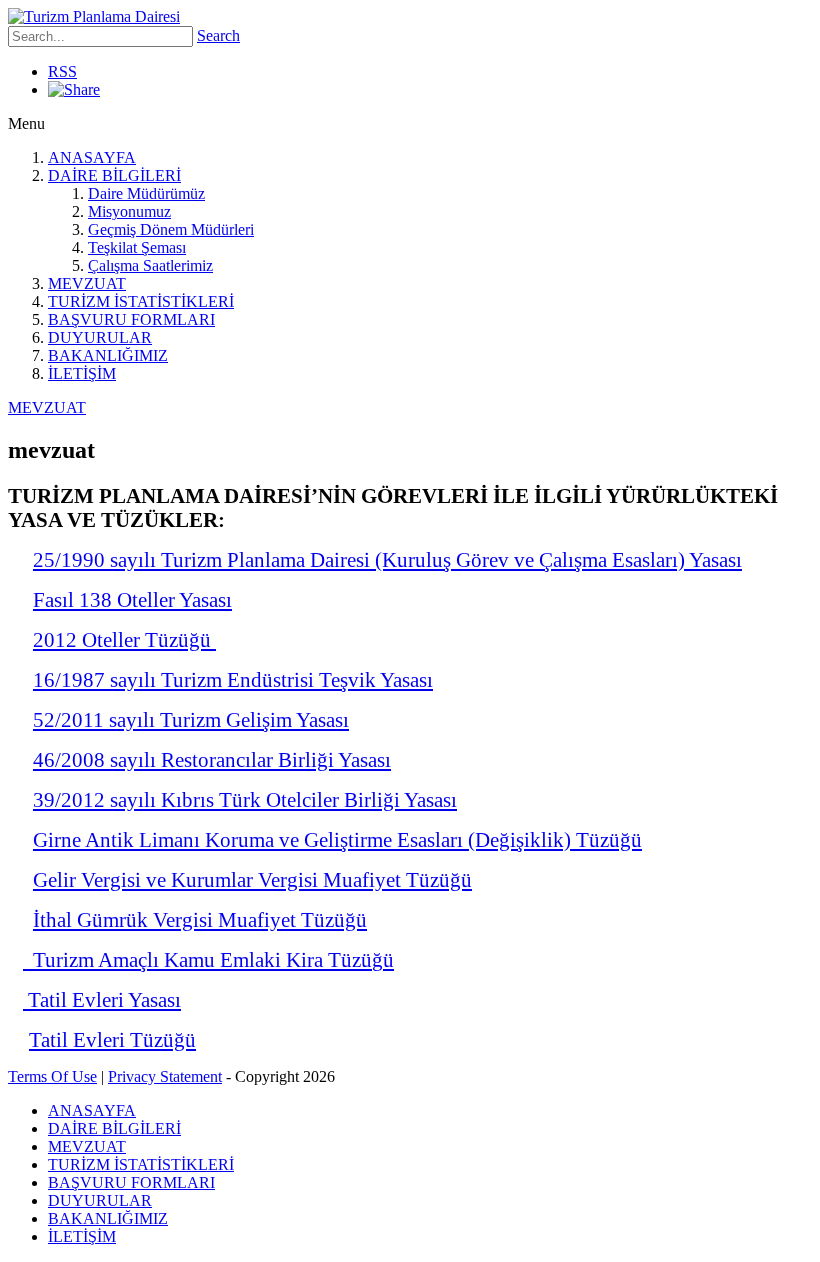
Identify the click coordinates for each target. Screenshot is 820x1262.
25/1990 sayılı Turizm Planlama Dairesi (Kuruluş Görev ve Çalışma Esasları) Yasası (387, 559)
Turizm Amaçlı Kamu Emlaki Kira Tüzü (197, 959)
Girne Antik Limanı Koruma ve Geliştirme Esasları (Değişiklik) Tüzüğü (337, 839)
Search (218, 35)
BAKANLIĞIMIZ (108, 355)
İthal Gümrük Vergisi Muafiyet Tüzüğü (200, 919)
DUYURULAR (100, 337)
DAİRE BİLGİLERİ (114, 175)
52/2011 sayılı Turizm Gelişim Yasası (191, 719)
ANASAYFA (92, 157)
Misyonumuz (129, 211)
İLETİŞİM (82, 373)
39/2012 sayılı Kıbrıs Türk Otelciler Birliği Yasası (245, 799)
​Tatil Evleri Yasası (102, 999)
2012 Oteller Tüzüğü (124, 639)
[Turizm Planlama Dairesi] (94, 16)
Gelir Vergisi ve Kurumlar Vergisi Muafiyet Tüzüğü (252, 879)
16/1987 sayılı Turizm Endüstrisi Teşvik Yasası (233, 679)
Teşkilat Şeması (137, 247)
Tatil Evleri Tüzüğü (112, 1039)
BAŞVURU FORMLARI (131, 319)
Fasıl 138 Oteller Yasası (132, 599)
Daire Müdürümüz (146, 193)
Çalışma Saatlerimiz (150, 265)
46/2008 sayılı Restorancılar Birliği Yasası (212, 759)
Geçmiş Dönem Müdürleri (171, 229)
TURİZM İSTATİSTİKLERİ (141, 301)
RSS (62, 71)
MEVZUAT (87, 283)
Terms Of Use (52, 1076)
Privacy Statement (165, 1076)
